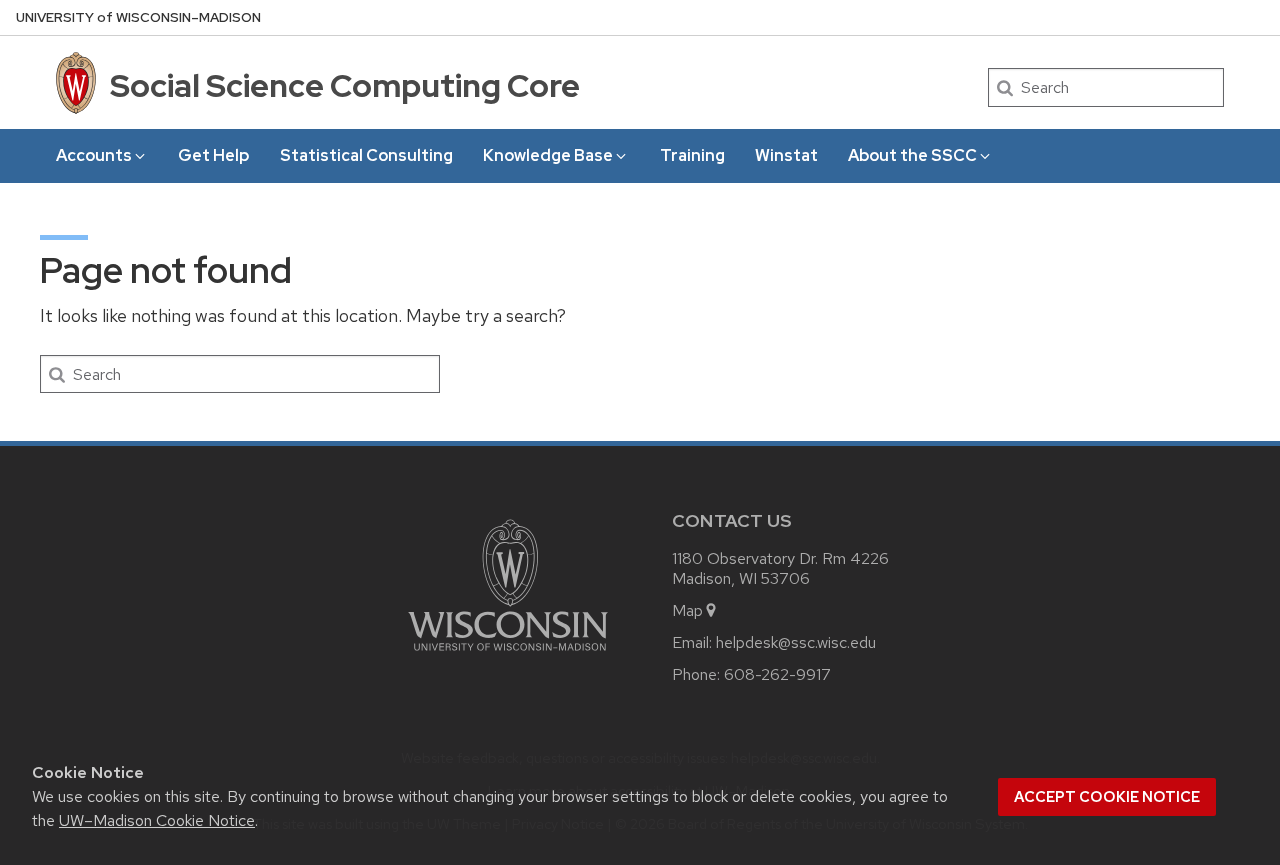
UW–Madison (138, 17)
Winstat (786, 155)
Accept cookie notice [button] (1107, 797)
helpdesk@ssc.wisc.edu (796, 642)
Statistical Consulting (366, 155)
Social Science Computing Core (345, 85)
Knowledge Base (548, 155)
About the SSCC (912, 155)
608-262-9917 (777, 674)
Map (687, 610)
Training (692, 155)
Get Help (213, 155)
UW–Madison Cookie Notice (157, 820)
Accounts (94, 155)
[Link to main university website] (508, 654)
